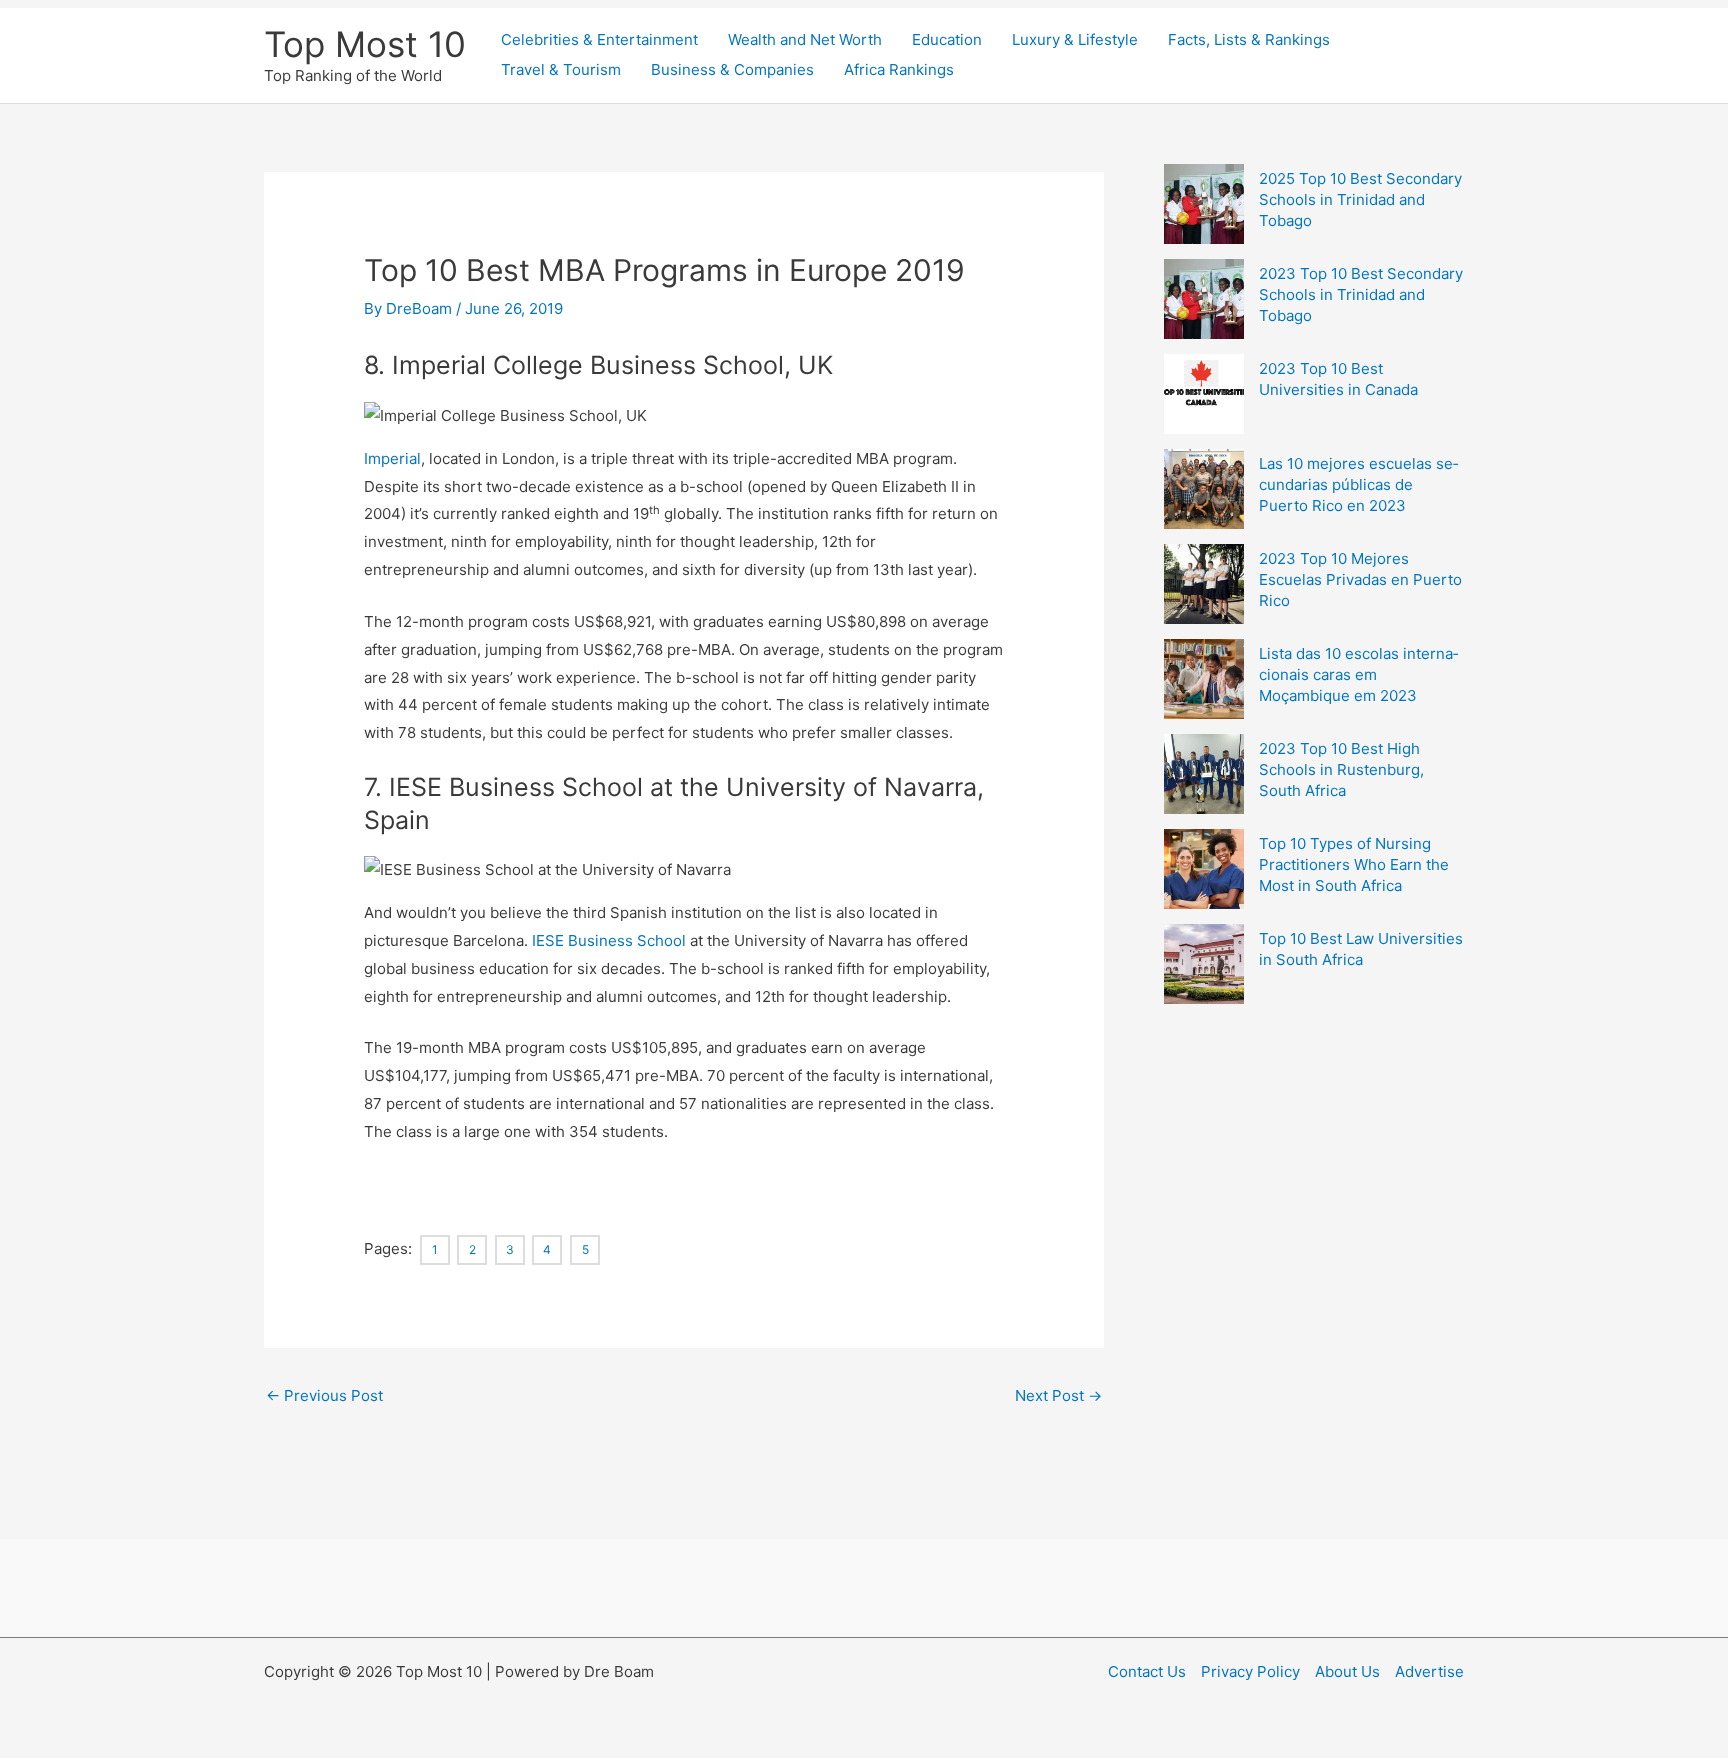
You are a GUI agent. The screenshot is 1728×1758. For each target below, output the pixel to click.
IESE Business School (609, 940)
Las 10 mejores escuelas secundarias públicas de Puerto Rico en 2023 (1358, 484)
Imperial (392, 458)
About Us (1347, 1671)
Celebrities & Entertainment (599, 39)
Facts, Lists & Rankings (1249, 39)
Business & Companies (732, 69)
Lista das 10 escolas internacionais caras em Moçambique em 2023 (1358, 674)
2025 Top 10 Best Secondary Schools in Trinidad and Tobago (1360, 199)
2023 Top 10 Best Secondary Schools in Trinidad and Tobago (1361, 294)
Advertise (1429, 1671)
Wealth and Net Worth (805, 39)
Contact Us (1147, 1671)
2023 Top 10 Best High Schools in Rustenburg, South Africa (1341, 769)
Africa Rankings (899, 69)
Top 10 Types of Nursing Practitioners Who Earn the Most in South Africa (1354, 864)
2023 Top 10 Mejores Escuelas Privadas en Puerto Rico (1360, 579)
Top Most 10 (365, 44)
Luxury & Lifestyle (1075, 39)
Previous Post (324, 1395)
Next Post (1058, 1395)
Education (947, 39)
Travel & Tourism (561, 69)
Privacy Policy (1250, 1671)
